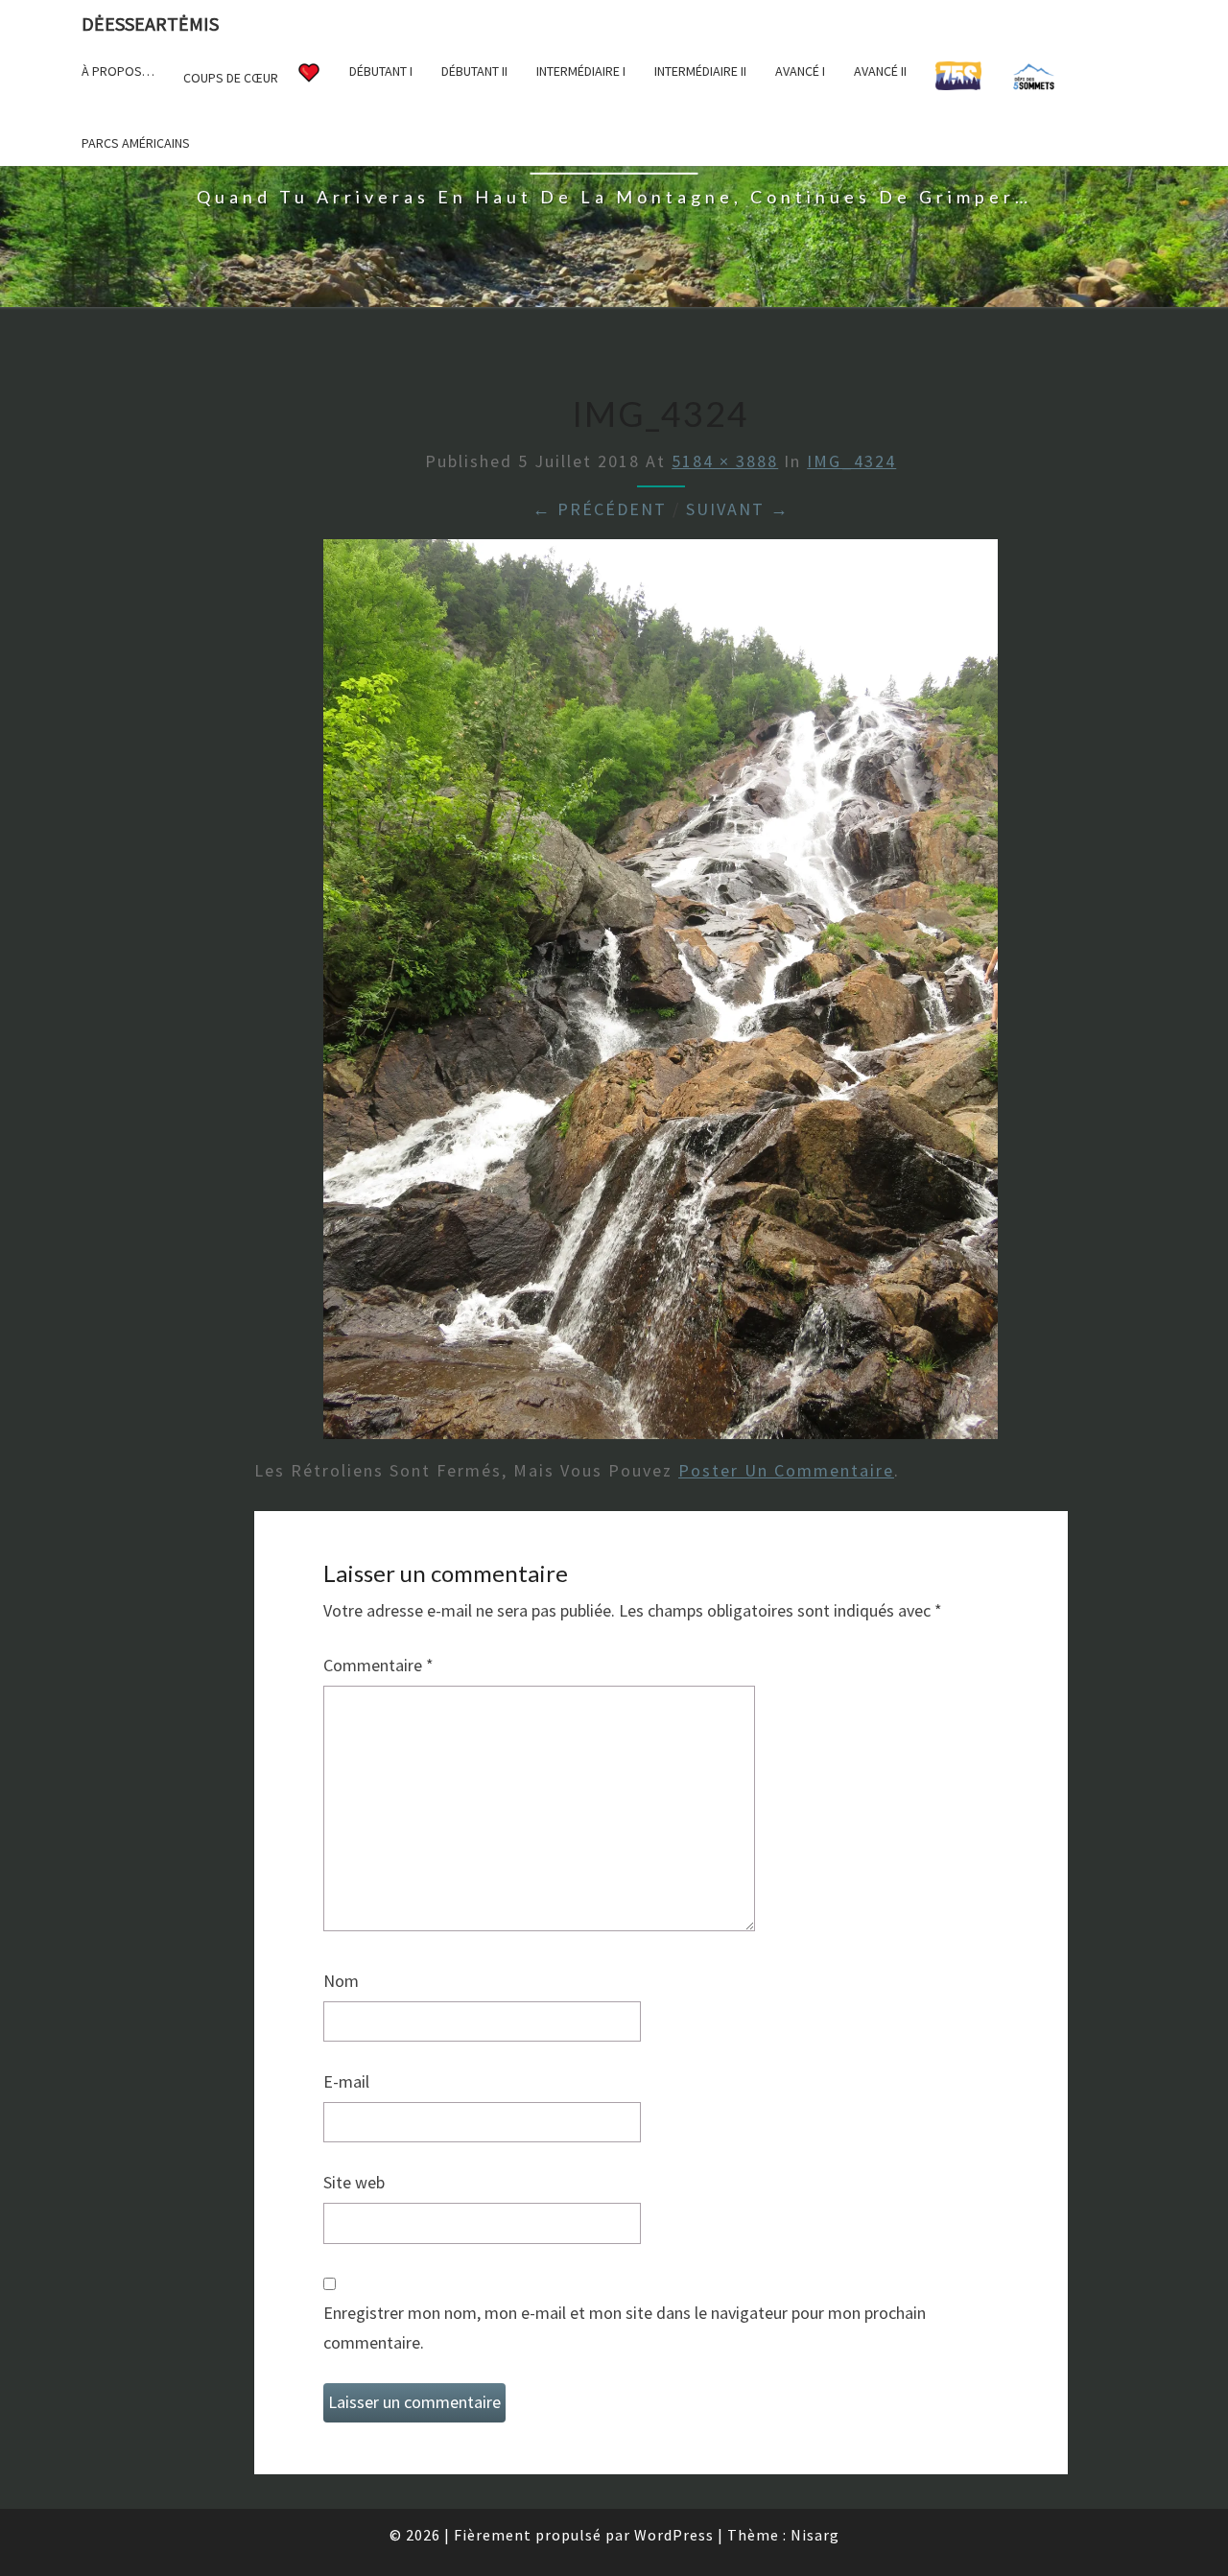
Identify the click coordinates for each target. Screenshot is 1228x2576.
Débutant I (381, 71)
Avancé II (880, 71)
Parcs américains (136, 143)
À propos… (118, 71)
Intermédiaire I (581, 71)
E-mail (346, 2081)
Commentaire (378, 1665)
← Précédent (600, 509)
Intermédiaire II (700, 71)
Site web (354, 2182)
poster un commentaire (786, 1470)
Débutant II (474, 71)
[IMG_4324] (661, 995)
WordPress (674, 2535)
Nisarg (815, 2535)
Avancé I (800, 71)
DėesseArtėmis (150, 24)
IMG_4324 (851, 461)
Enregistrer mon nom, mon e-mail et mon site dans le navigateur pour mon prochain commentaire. (625, 2328)
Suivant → (738, 509)
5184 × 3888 (725, 461)
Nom (341, 1981)
